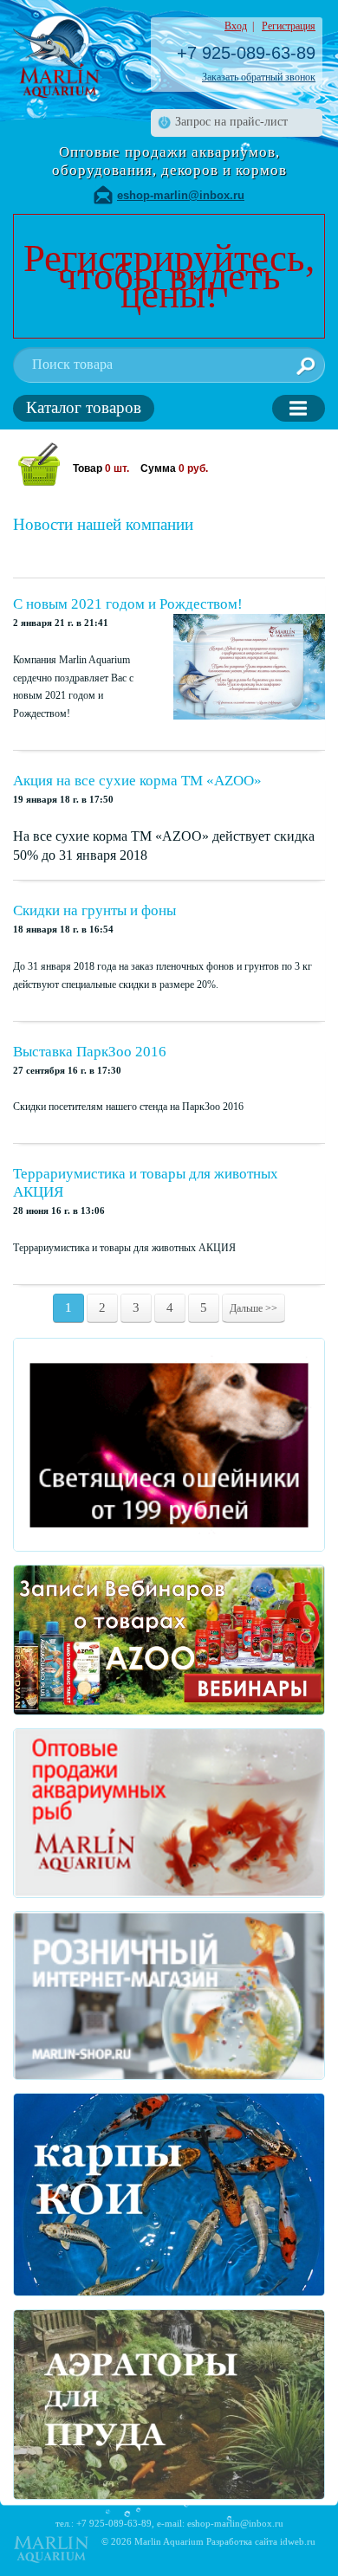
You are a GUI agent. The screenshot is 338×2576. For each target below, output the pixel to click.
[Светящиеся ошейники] (169, 1445)
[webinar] (169, 1640)
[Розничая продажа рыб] (169, 1995)
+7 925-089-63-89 (246, 53)
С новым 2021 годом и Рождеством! (128, 604)
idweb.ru (298, 2541)
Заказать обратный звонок (259, 77)
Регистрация (289, 26)
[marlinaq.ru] (169, 1813)
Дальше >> (253, 1308)
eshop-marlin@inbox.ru (181, 195)
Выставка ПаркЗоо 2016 (90, 1052)
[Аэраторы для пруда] (169, 2404)
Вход (236, 26)
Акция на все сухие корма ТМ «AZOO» (137, 781)
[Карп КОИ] (169, 2195)
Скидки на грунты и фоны (94, 910)
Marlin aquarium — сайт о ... (56, 56)
